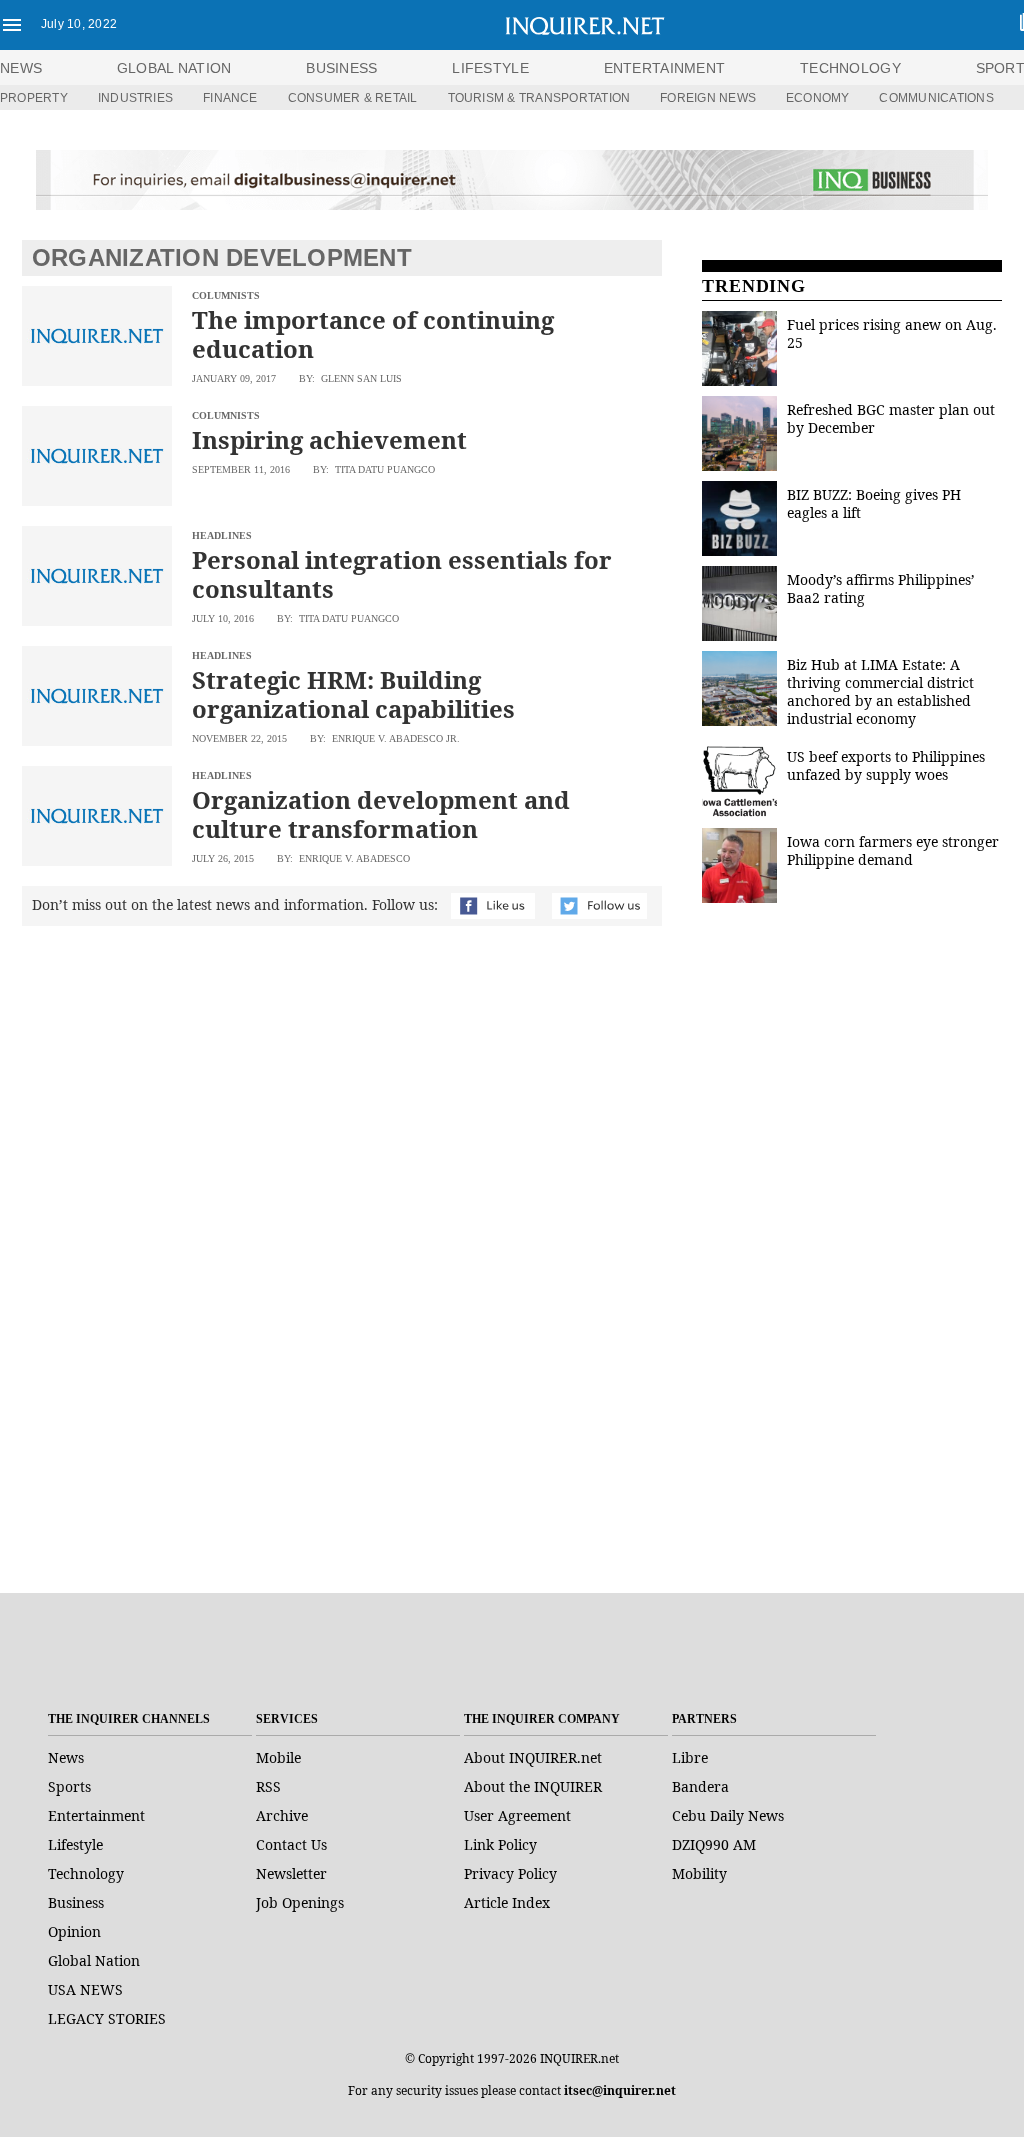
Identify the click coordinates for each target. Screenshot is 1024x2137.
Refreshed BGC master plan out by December (891, 418)
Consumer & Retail (353, 98)
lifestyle (490, 68)
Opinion (74, 1931)
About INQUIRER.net (533, 1757)
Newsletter (291, 1873)
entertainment (665, 68)
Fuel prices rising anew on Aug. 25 (892, 333)
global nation (174, 68)
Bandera (700, 1786)
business (341, 68)
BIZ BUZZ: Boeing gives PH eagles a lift (874, 503)
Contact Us (291, 1844)
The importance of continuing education (373, 334)
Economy (818, 98)
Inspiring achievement (329, 439)
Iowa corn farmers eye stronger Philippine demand (893, 850)
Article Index (507, 1902)
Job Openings (300, 1902)
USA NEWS (85, 1989)
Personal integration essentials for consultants (402, 574)
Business (76, 1902)
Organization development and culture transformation (381, 814)
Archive (282, 1815)
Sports (69, 1786)
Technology (86, 1873)
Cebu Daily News (728, 1815)
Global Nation (94, 1960)
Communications (936, 98)
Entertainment (96, 1815)
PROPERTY (34, 98)
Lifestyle (75, 1844)
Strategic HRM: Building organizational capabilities (353, 694)
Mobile (278, 1757)
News (21, 68)
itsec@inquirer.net (620, 2090)
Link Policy (500, 1844)
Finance (230, 98)
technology (850, 68)
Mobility (699, 1873)
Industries (135, 98)
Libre (690, 1757)
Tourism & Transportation (539, 98)
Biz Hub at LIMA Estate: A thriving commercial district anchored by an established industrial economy (880, 691)
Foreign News (708, 98)
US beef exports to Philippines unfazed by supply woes (886, 765)
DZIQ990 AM (714, 1844)
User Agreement (517, 1815)
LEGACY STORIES (107, 2018)
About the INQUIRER (533, 1786)
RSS (268, 1786)
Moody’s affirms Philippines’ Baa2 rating (881, 588)
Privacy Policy (510, 1873)
